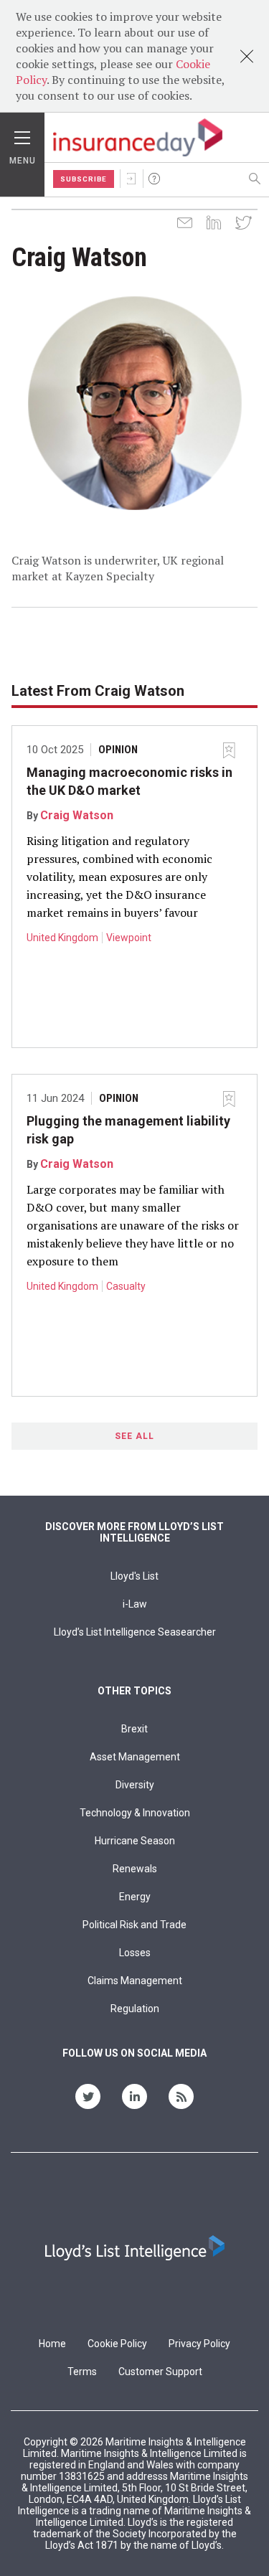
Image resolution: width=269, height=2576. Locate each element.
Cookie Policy (117, 2344)
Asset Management (135, 1757)
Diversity (135, 1785)
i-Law (135, 1604)
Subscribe (84, 179)
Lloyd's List (134, 1576)
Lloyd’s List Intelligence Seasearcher (135, 1632)
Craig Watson (77, 815)
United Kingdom (62, 938)
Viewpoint (129, 938)
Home (52, 2344)
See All (134, 1436)
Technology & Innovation (135, 1813)
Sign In (131, 179)
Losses (135, 1953)
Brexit (134, 1729)
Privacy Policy (199, 2344)
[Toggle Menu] (22, 134)
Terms (82, 2372)
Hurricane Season (135, 1841)
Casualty (126, 1286)
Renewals (135, 1869)
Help (154, 179)
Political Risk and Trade (134, 1925)
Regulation (135, 2009)
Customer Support (160, 2372)
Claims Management (135, 1981)
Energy (135, 1897)
